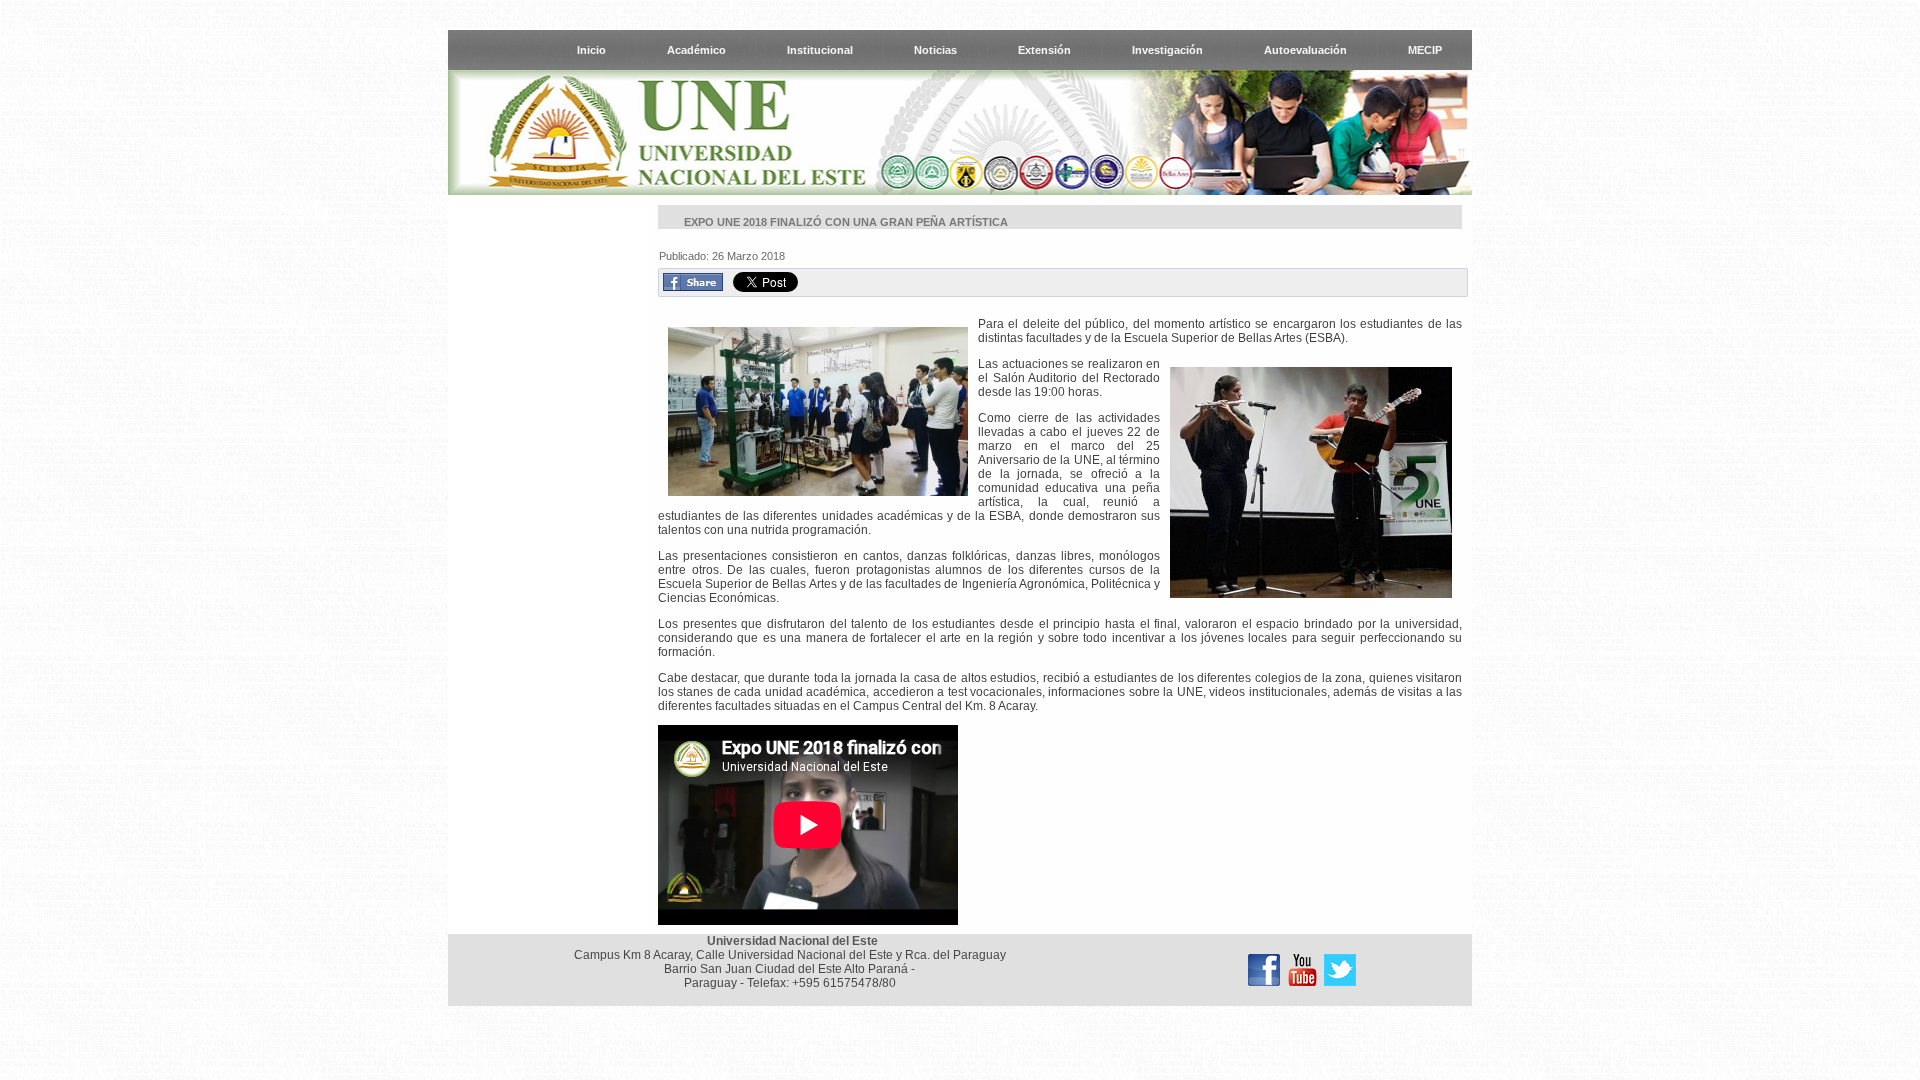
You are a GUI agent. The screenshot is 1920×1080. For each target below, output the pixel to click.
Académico (696, 50)
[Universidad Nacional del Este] (1264, 970)
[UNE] (1340, 970)
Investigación (1167, 50)
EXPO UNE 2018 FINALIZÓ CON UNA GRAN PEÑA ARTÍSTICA (846, 222)
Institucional (820, 50)
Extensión (1044, 50)
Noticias (935, 50)
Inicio (591, 50)
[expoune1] (818, 413)
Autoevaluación (1305, 50)
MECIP (1425, 50)
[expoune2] (1311, 484)
